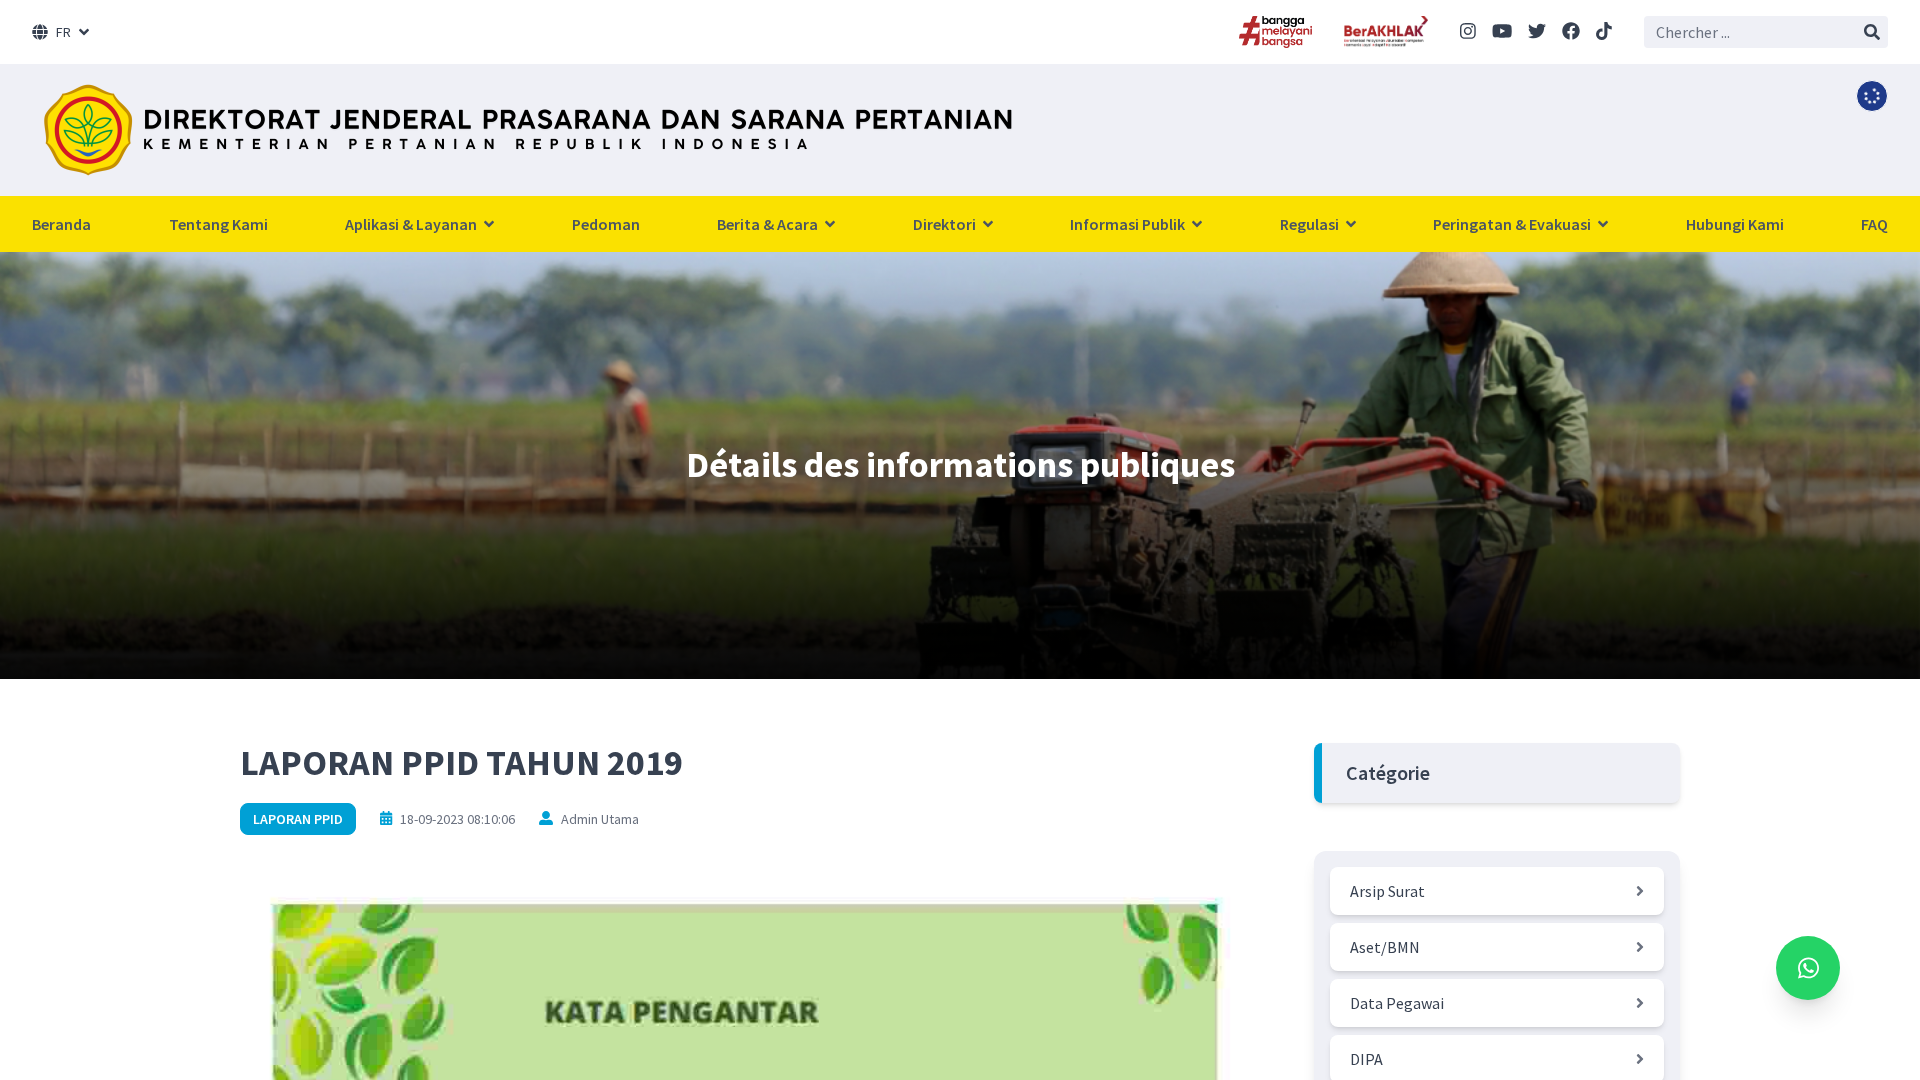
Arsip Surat (1387, 891)
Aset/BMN (1385, 947)
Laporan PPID (298, 819)
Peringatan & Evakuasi (1513, 224)
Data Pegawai (1397, 1003)
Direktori (946, 224)
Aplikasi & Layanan (412, 224)
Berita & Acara (769, 224)
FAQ (1874, 224)
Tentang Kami (218, 224)
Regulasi (1311, 224)
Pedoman (606, 224)
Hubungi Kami (1735, 224)
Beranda (61, 224)
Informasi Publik (1129, 224)
